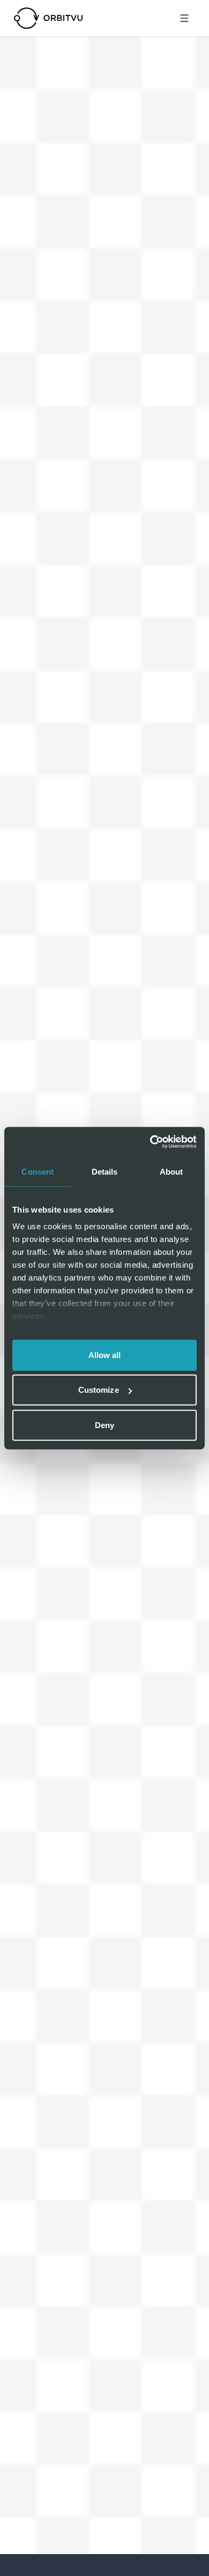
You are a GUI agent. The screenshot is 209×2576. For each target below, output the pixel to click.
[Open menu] (184, 18)
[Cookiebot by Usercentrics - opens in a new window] (150, 1142)
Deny (104, 1425)
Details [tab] (105, 1171)
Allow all (105, 1355)
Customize (99, 1390)
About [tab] (171, 1171)
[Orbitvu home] (48, 18)
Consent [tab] (38, 1171)
